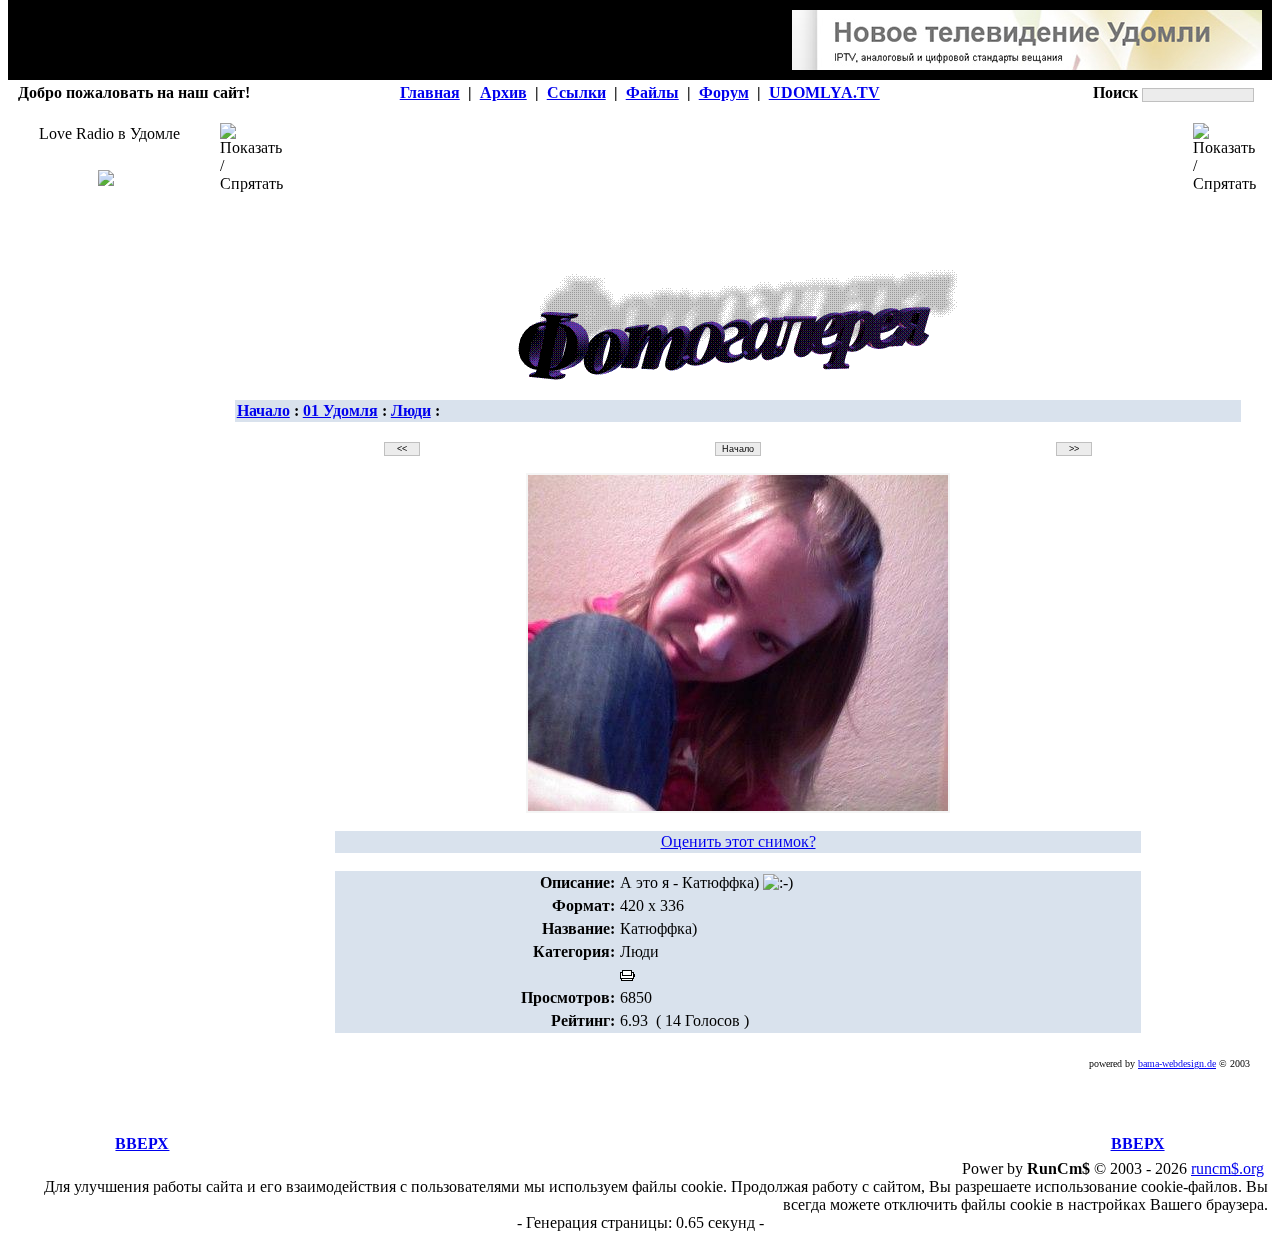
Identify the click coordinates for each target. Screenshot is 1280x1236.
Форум (724, 92)
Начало (263, 410)
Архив (503, 92)
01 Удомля (340, 410)
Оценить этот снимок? (738, 841)
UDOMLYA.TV (824, 92)
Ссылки (576, 92)
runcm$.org (1227, 1168)
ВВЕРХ (142, 1143)
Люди (411, 410)
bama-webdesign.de (1177, 1063)
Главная (430, 92)
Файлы (652, 92)
